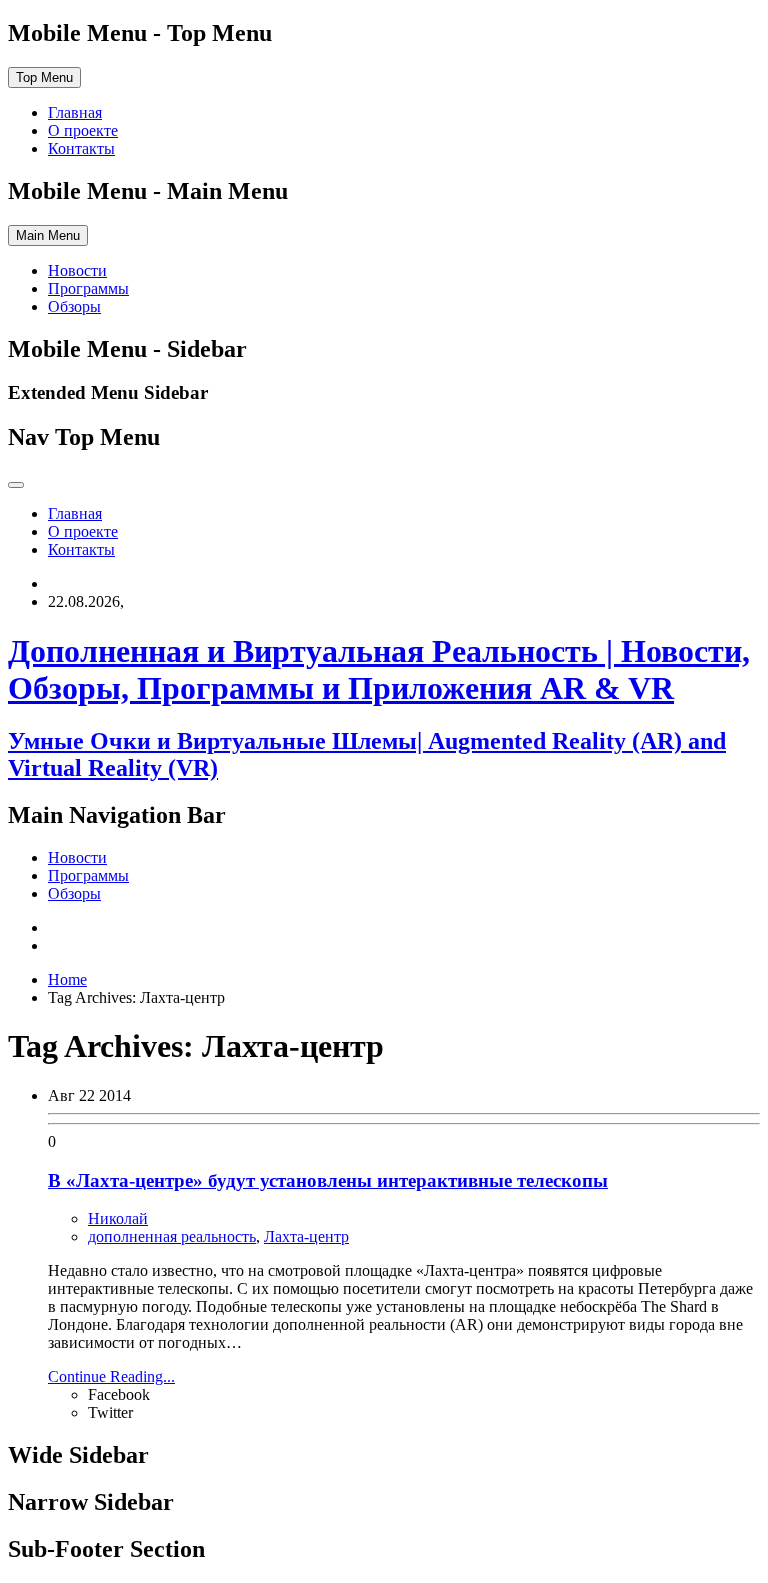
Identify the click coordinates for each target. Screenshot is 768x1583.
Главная (75, 112)
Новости (77, 270)
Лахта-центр (306, 1236)
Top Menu (44, 77)
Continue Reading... (111, 1376)
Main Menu (48, 235)
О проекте (83, 130)
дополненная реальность (172, 1236)
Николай (118, 1218)
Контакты (81, 148)
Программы (88, 288)
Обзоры (74, 306)
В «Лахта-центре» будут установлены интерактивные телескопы (328, 1180)
